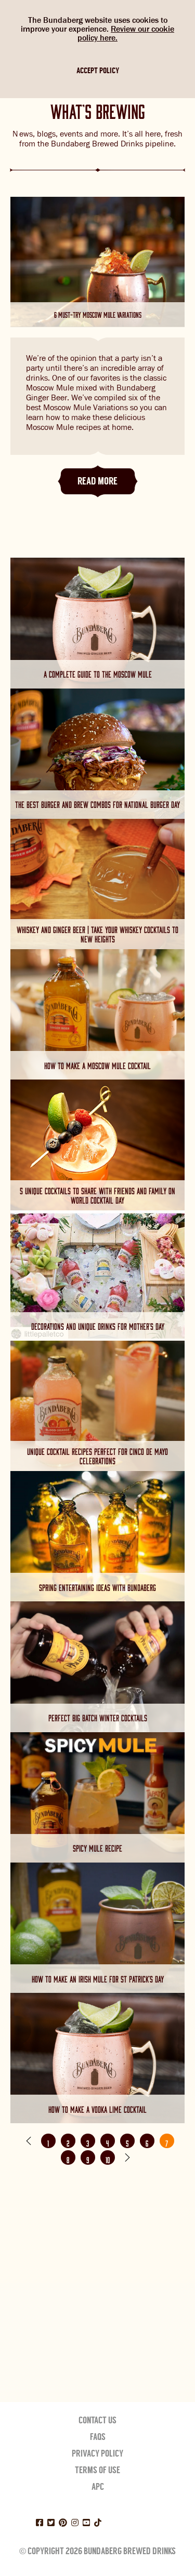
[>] (127, 2157)
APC (98, 2487)
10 (108, 2159)
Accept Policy (98, 71)
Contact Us (97, 2420)
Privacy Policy (97, 2453)
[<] (29, 2141)
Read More (97, 481)
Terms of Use (97, 2470)
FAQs (98, 2437)
